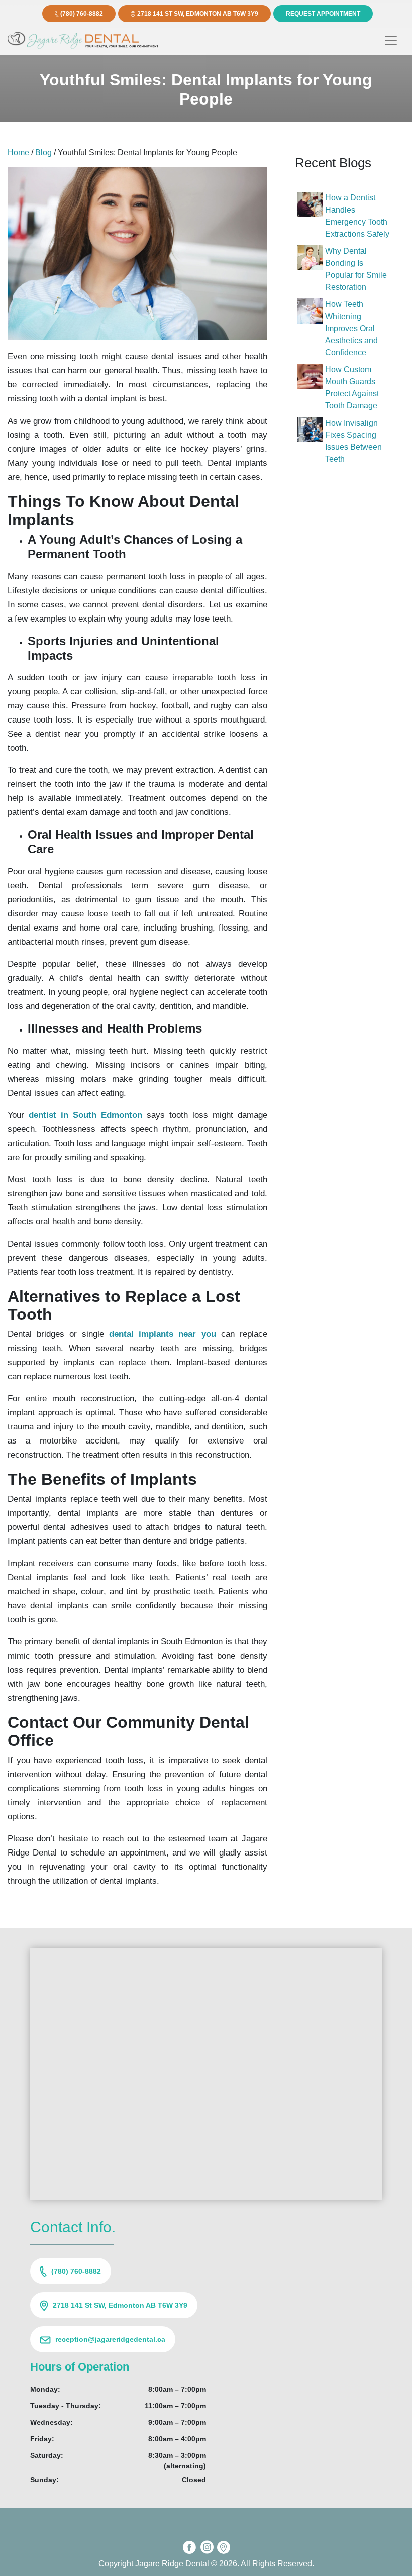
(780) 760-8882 (82, 14)
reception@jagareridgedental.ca (110, 2339)
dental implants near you (162, 1334)
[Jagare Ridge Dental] (83, 40)
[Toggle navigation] (391, 40)
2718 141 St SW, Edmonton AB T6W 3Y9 (198, 14)
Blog (43, 152)
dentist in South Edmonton (85, 1115)
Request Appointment (323, 14)
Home (18, 152)
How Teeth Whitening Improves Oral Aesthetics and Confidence (351, 328)
